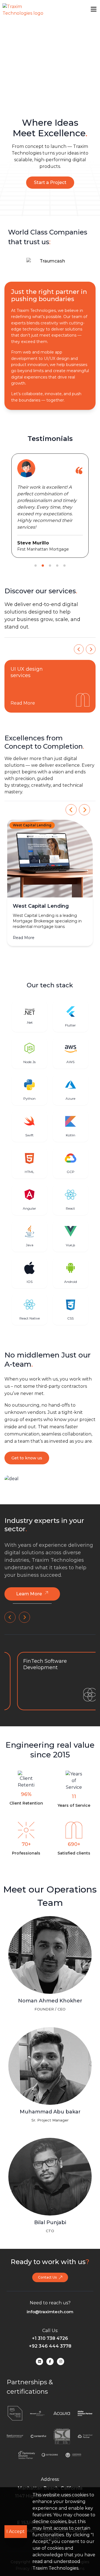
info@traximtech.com (50, 2312)
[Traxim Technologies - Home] (23, 10)
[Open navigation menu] (94, 9)
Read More (27, 703)
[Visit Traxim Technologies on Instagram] (61, 2361)
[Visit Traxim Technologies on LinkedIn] (39, 2361)
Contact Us (47, 2277)
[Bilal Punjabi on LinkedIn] (50, 2243)
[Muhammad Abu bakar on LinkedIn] (50, 2132)
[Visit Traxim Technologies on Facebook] (50, 2361)
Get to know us (27, 1458)
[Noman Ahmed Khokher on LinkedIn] (50, 2021)
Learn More (29, 1594)
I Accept (16, 2531)
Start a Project (50, 182)
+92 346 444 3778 (50, 2346)
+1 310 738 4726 (50, 2338)
